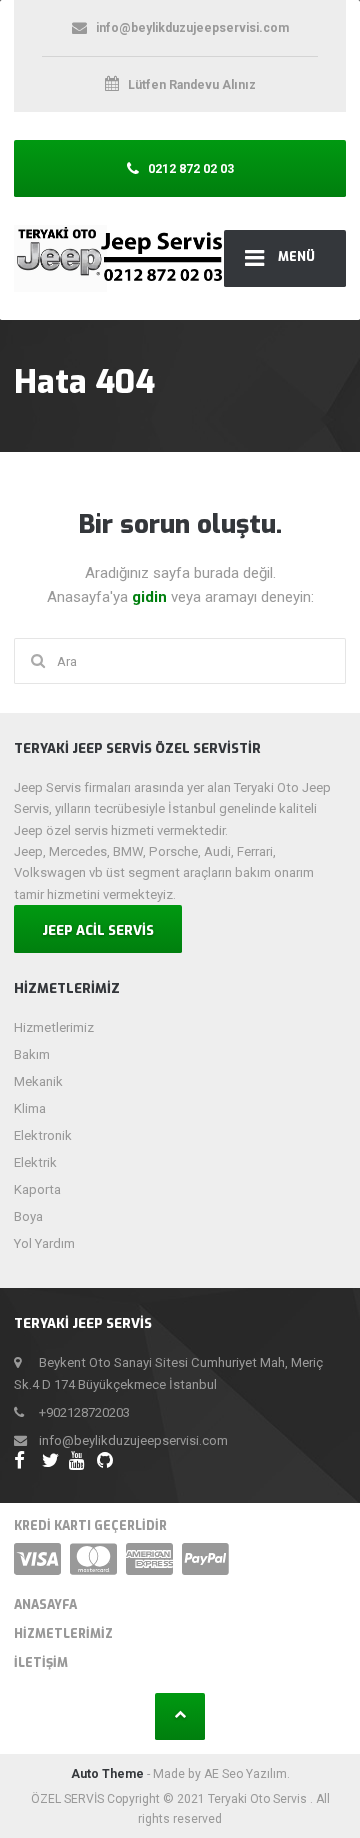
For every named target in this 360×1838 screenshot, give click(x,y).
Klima (30, 1108)
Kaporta (37, 1189)
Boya (28, 1216)
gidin (151, 597)
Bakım (32, 1054)
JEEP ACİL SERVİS (98, 930)
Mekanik (38, 1081)
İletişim (41, 1663)
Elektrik (35, 1162)
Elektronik (43, 1135)
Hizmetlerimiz (54, 1027)
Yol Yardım (44, 1243)
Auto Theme (107, 1774)
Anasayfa (45, 1605)
